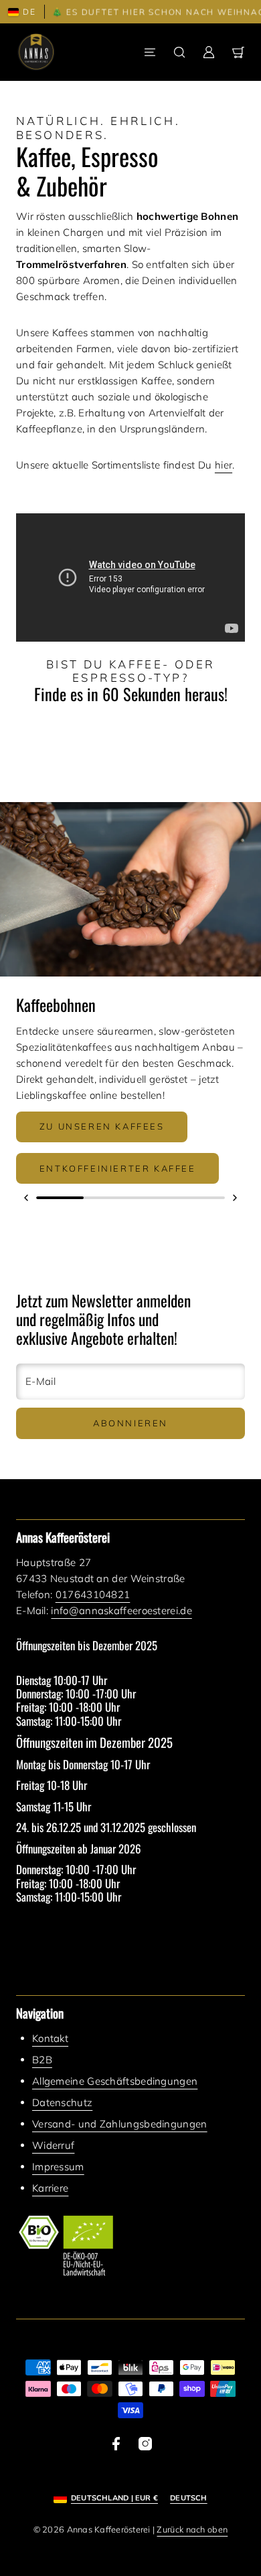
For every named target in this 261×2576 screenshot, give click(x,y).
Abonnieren (130, 1423)
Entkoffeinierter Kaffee (118, 1168)
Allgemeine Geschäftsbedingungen (115, 2081)
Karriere (50, 2188)
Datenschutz (62, 2102)
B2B (42, 2060)
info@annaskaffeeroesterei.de (121, 1611)
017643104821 (93, 1594)
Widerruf (53, 2145)
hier (224, 465)
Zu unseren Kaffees (102, 1126)
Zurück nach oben (192, 2529)
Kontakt (50, 2038)
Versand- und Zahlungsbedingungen (120, 2124)
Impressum (58, 2167)
